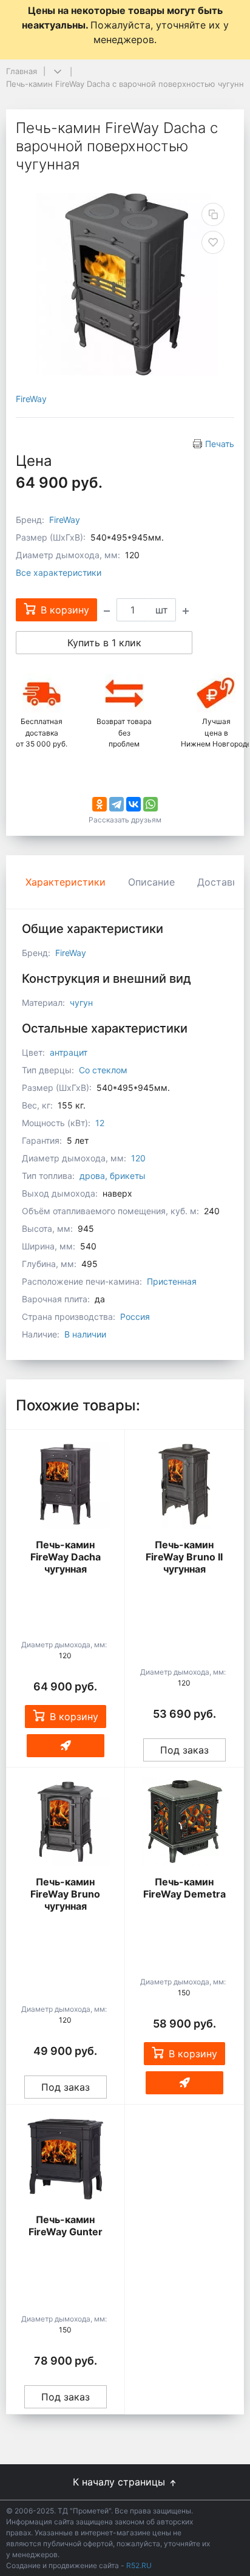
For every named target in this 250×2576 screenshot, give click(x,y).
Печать (220, 444)
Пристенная (172, 1281)
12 (100, 1123)
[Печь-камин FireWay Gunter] (65, 2159)
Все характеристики (59, 572)
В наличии (85, 1334)
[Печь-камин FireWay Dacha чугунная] (65, 1484)
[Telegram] (117, 804)
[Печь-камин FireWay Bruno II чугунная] (184, 1484)
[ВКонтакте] (133, 804)
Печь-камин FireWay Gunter (66, 2226)
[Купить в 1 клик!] (66, 1746)
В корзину (74, 1717)
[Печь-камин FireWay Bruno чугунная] (65, 1822)
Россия (135, 1317)
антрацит (69, 1052)
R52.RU (139, 2565)
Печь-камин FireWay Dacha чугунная (66, 1557)
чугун (81, 1003)
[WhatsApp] (150, 804)
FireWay (31, 399)
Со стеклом (103, 1070)
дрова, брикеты (113, 1176)
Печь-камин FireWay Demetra (184, 1888)
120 (138, 1158)
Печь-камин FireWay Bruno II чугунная (184, 1557)
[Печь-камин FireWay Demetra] (184, 1822)
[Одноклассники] (100, 804)
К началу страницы (120, 2482)
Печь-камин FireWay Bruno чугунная (65, 1894)
